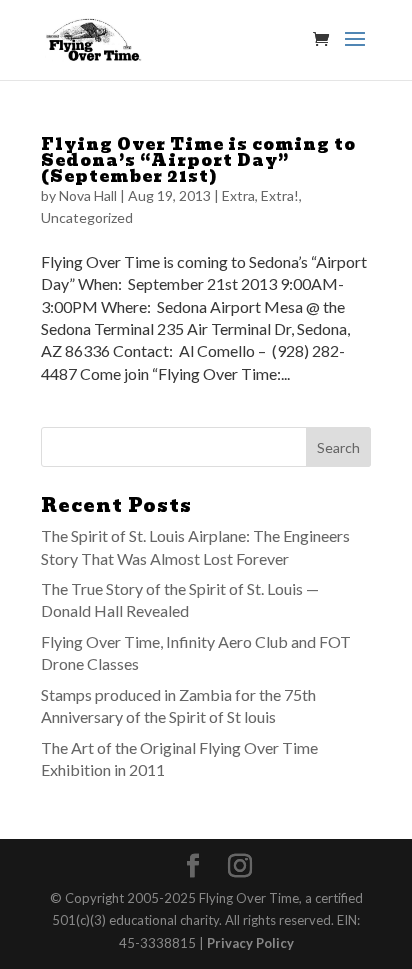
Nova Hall (88, 195)
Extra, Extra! (260, 195)
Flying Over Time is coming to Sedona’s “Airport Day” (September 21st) (198, 160)
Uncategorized (87, 217)
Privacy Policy (250, 943)
